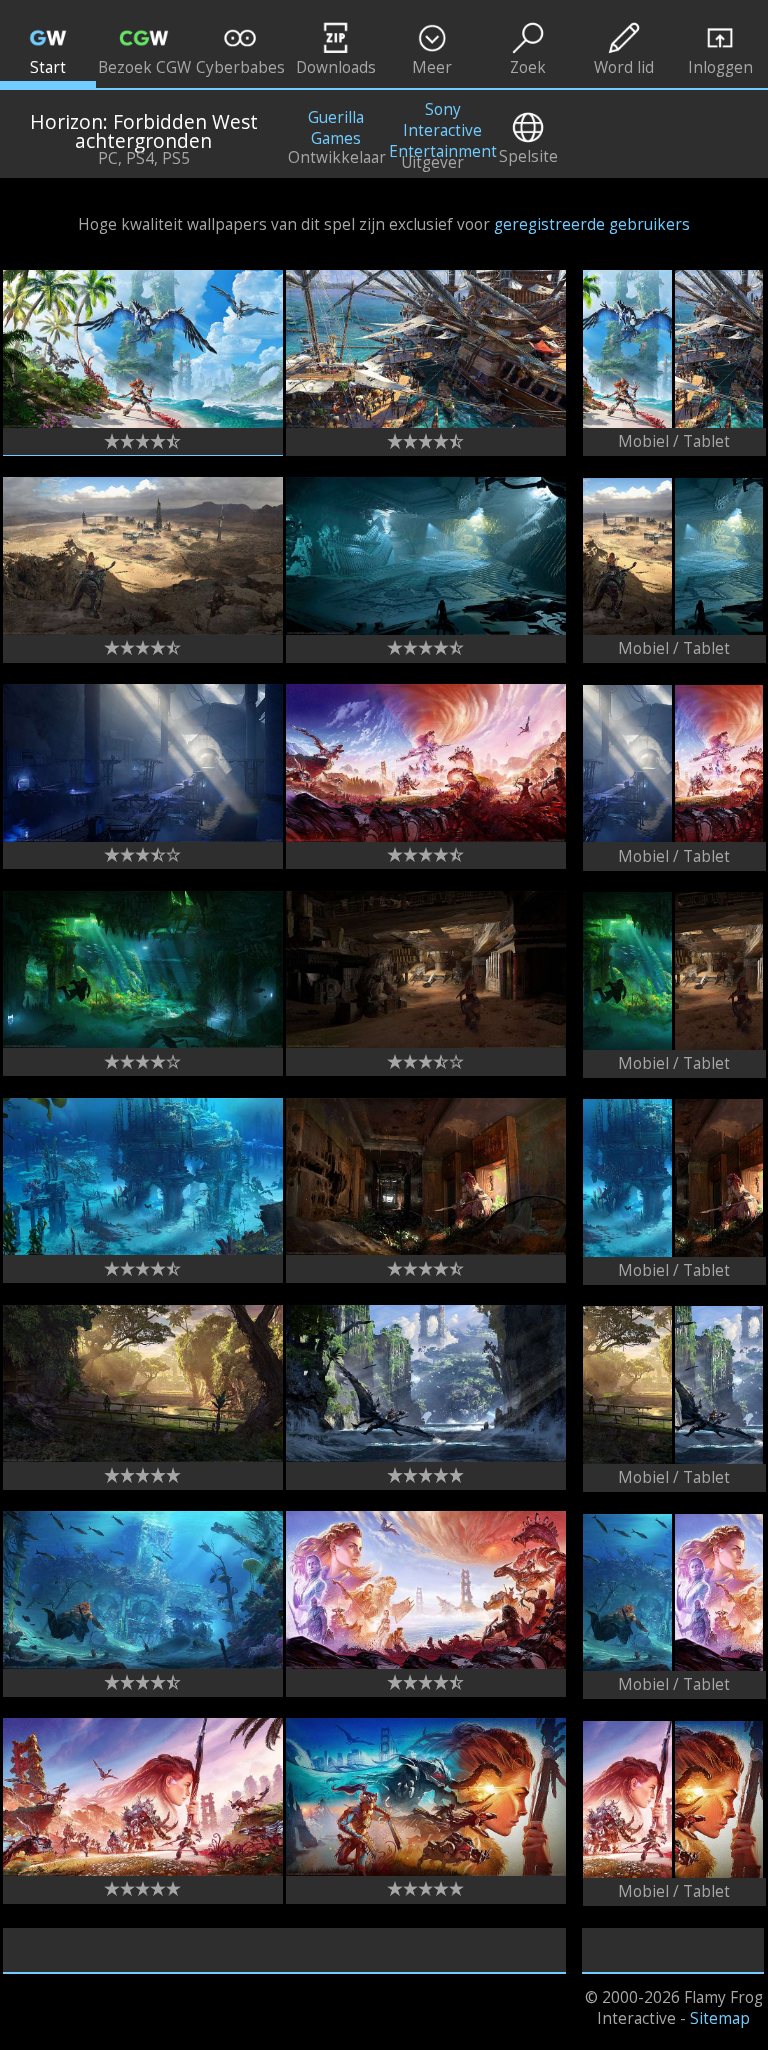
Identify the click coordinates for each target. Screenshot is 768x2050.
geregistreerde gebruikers (592, 224)
